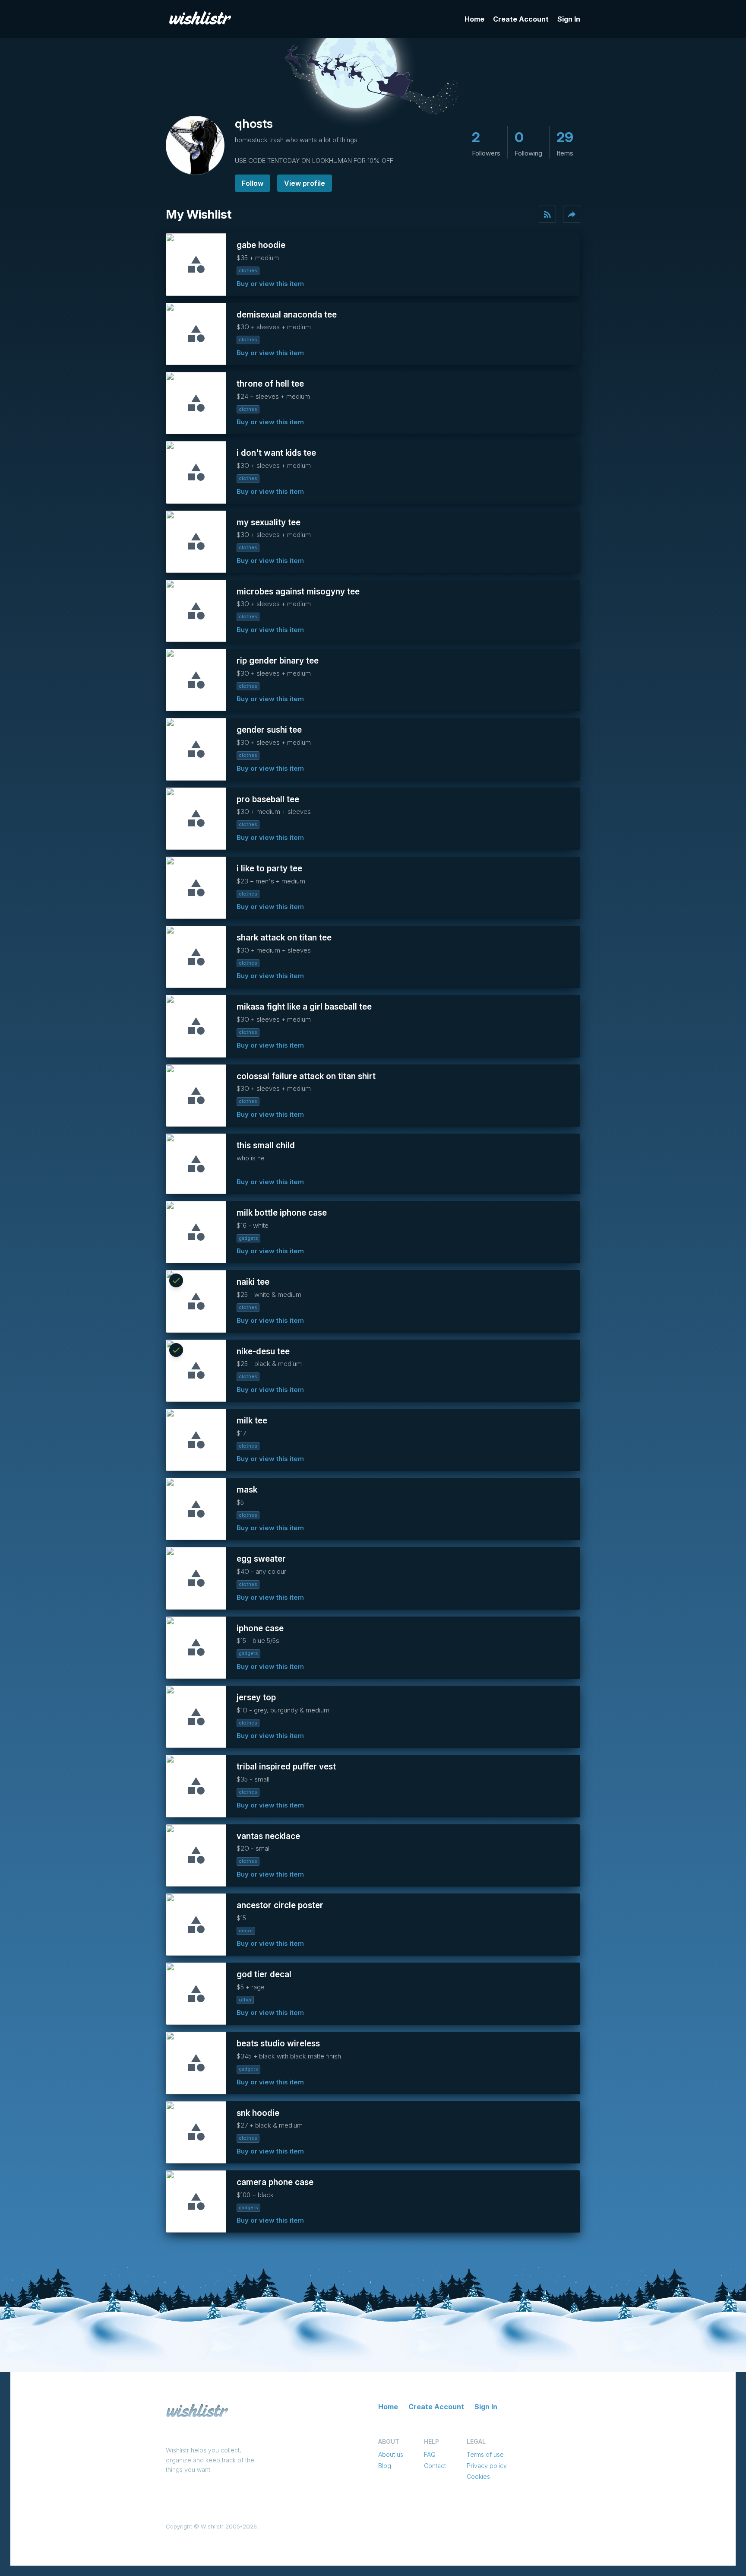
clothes (248, 270)
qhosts (254, 124)
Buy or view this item (270, 284)
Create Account (521, 19)
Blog (385, 2466)
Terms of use (485, 2454)
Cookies (478, 2476)
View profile (305, 183)
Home (474, 19)
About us (391, 2454)
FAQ (430, 2454)
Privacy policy (487, 2466)
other (245, 2000)
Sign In (569, 19)
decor (246, 1931)
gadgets (248, 1238)
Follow (253, 183)
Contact (435, 2466)
